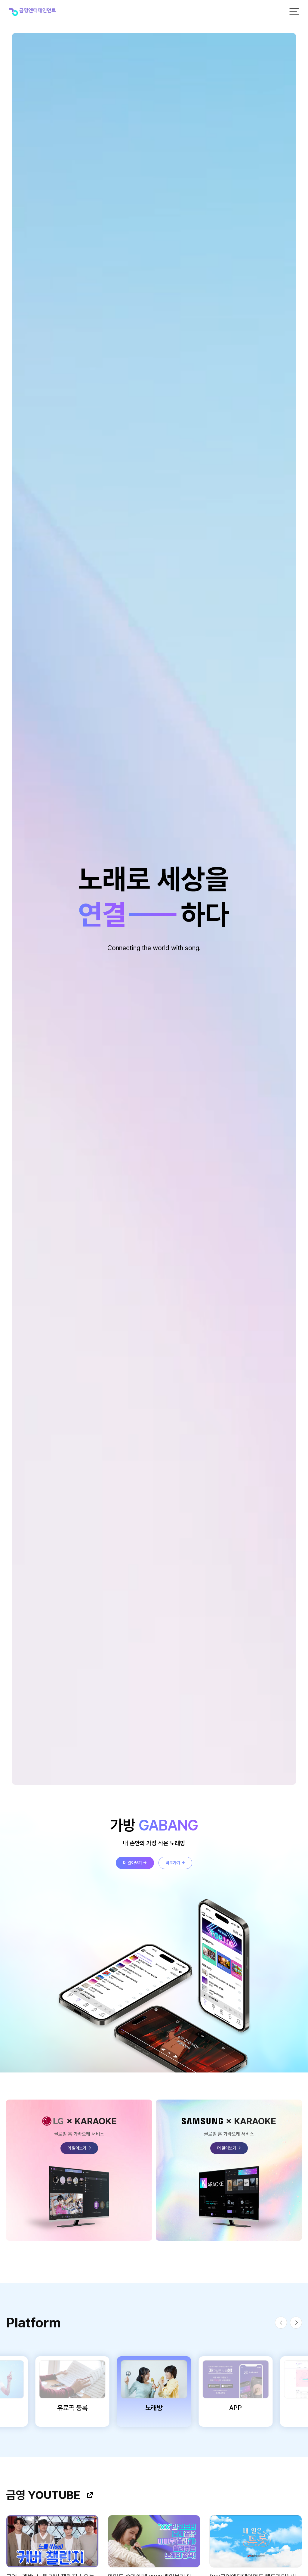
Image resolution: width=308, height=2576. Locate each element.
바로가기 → (175, 1863)
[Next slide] (296, 2323)
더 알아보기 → (135, 1863)
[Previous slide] (281, 2323)
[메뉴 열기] (294, 12)
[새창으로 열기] (90, 2495)
